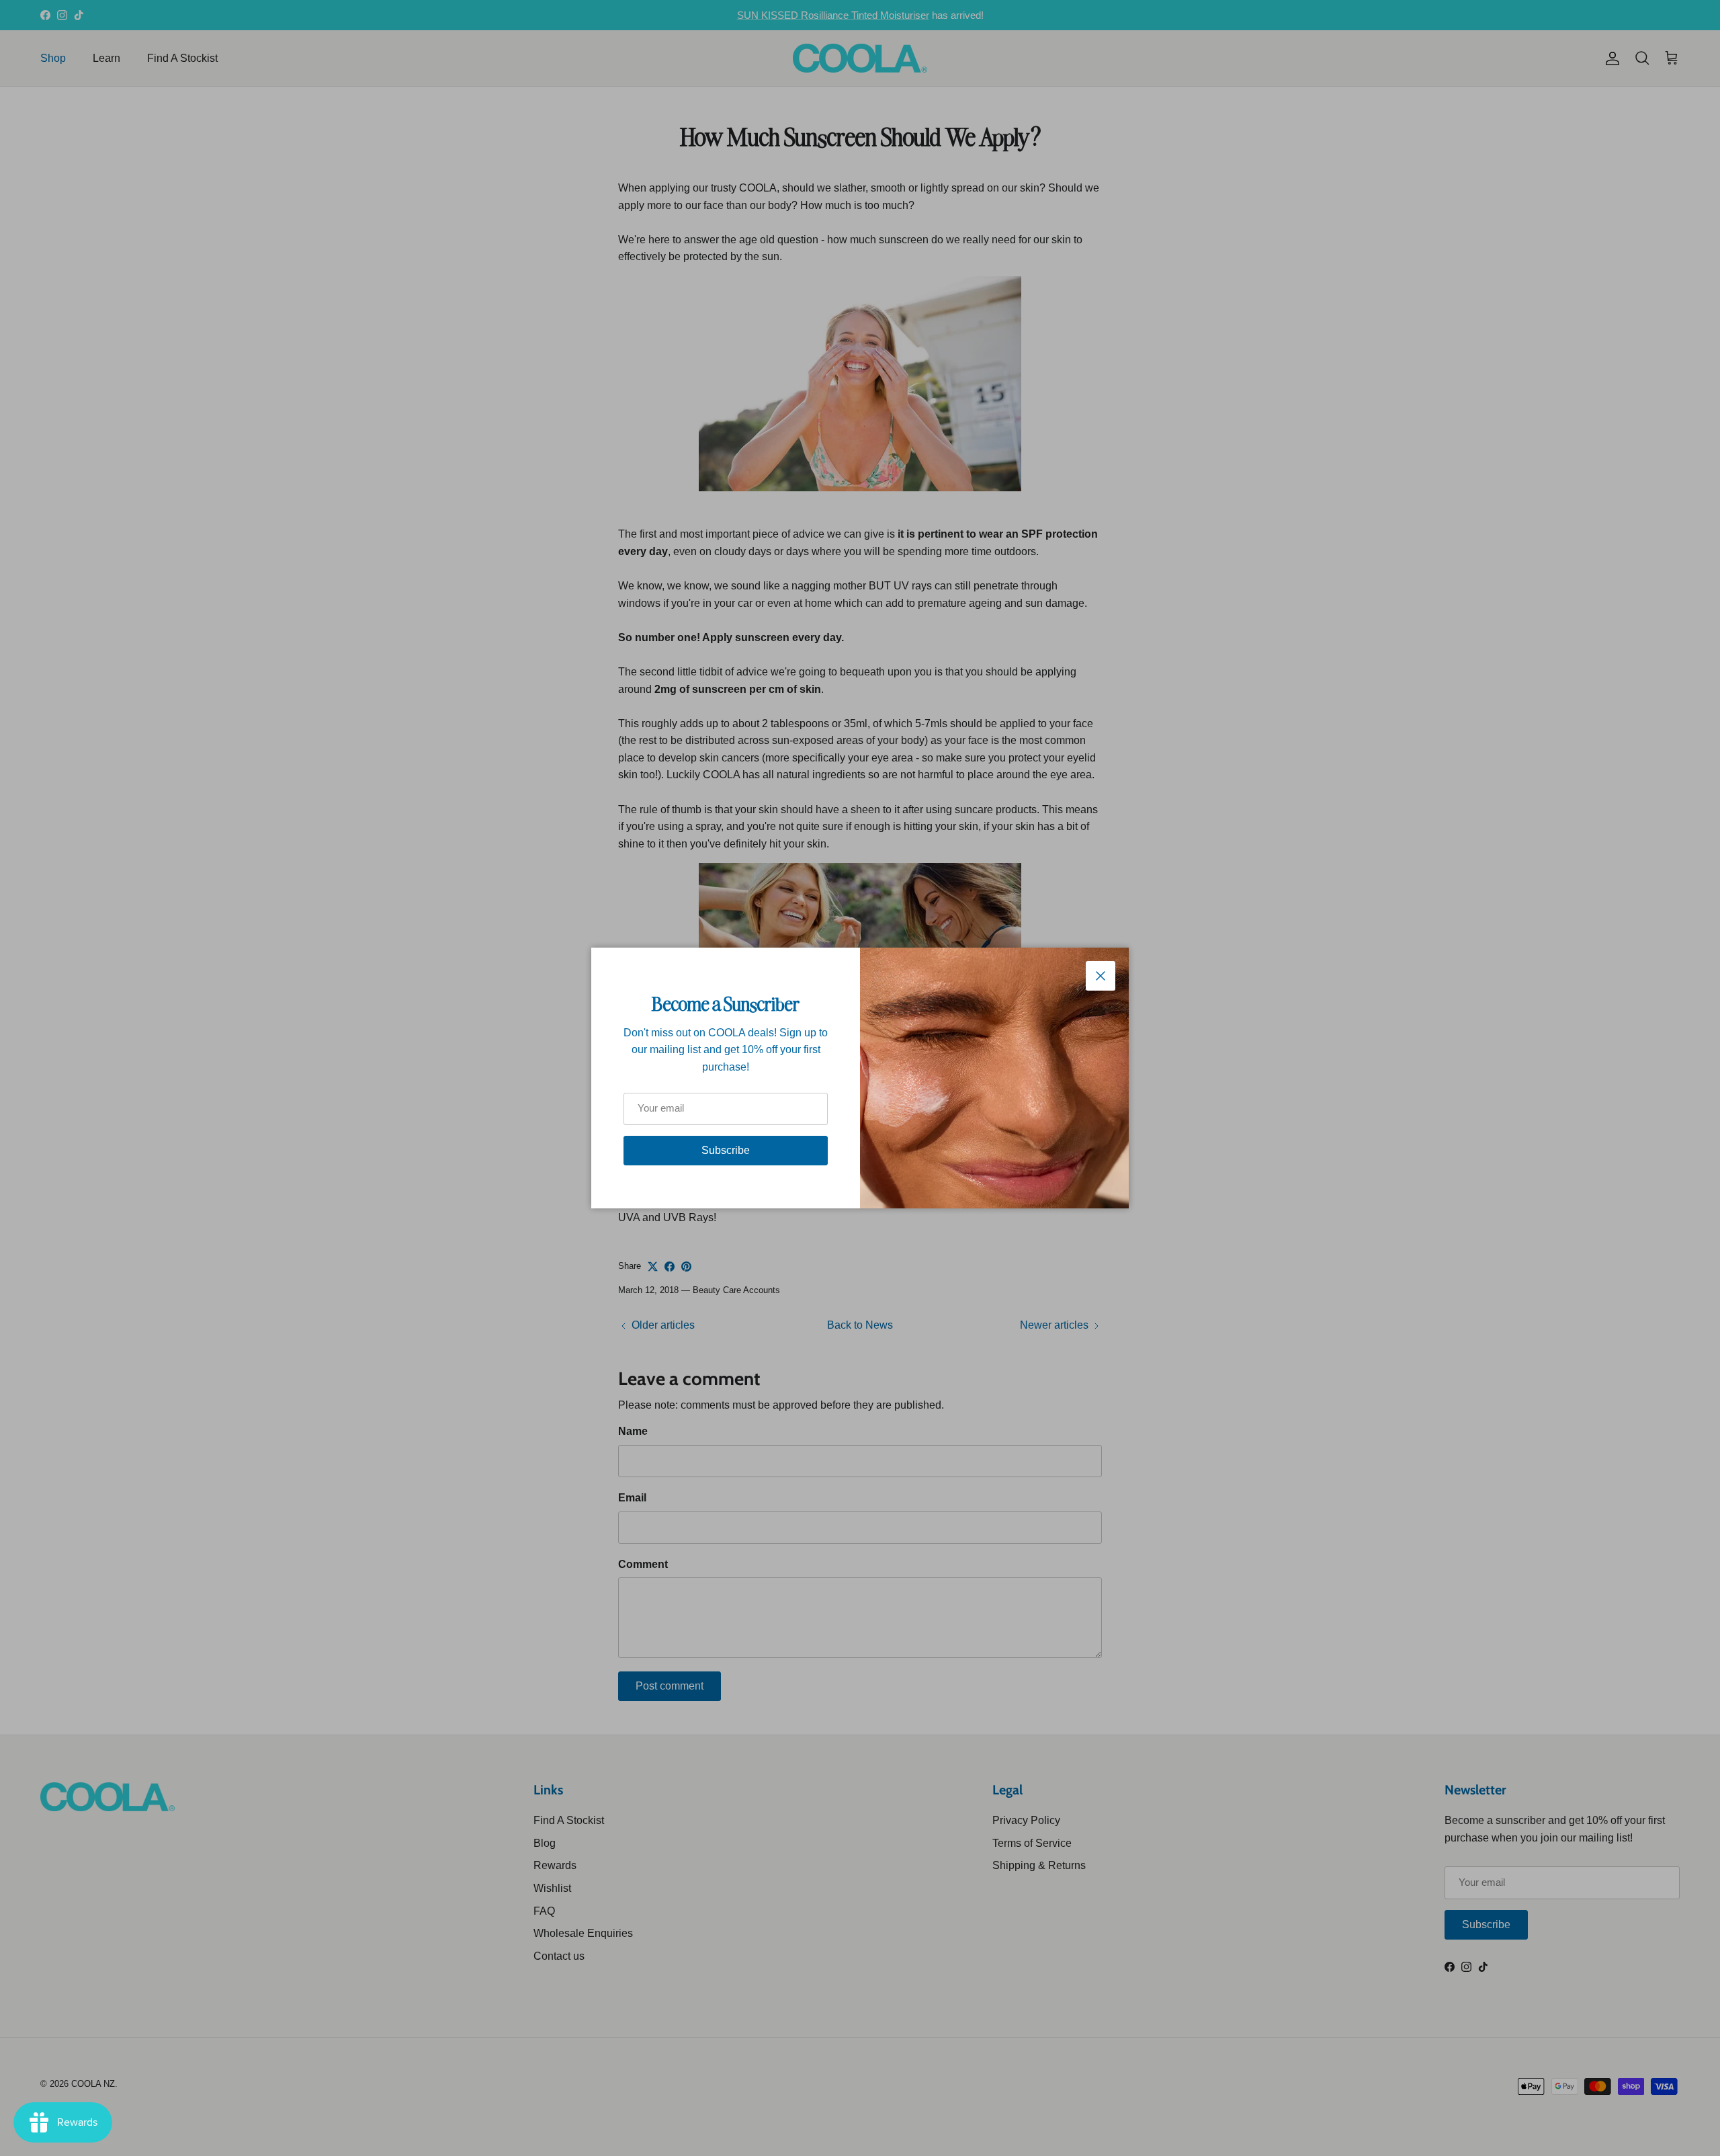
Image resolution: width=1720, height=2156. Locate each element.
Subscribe (726, 1150)
